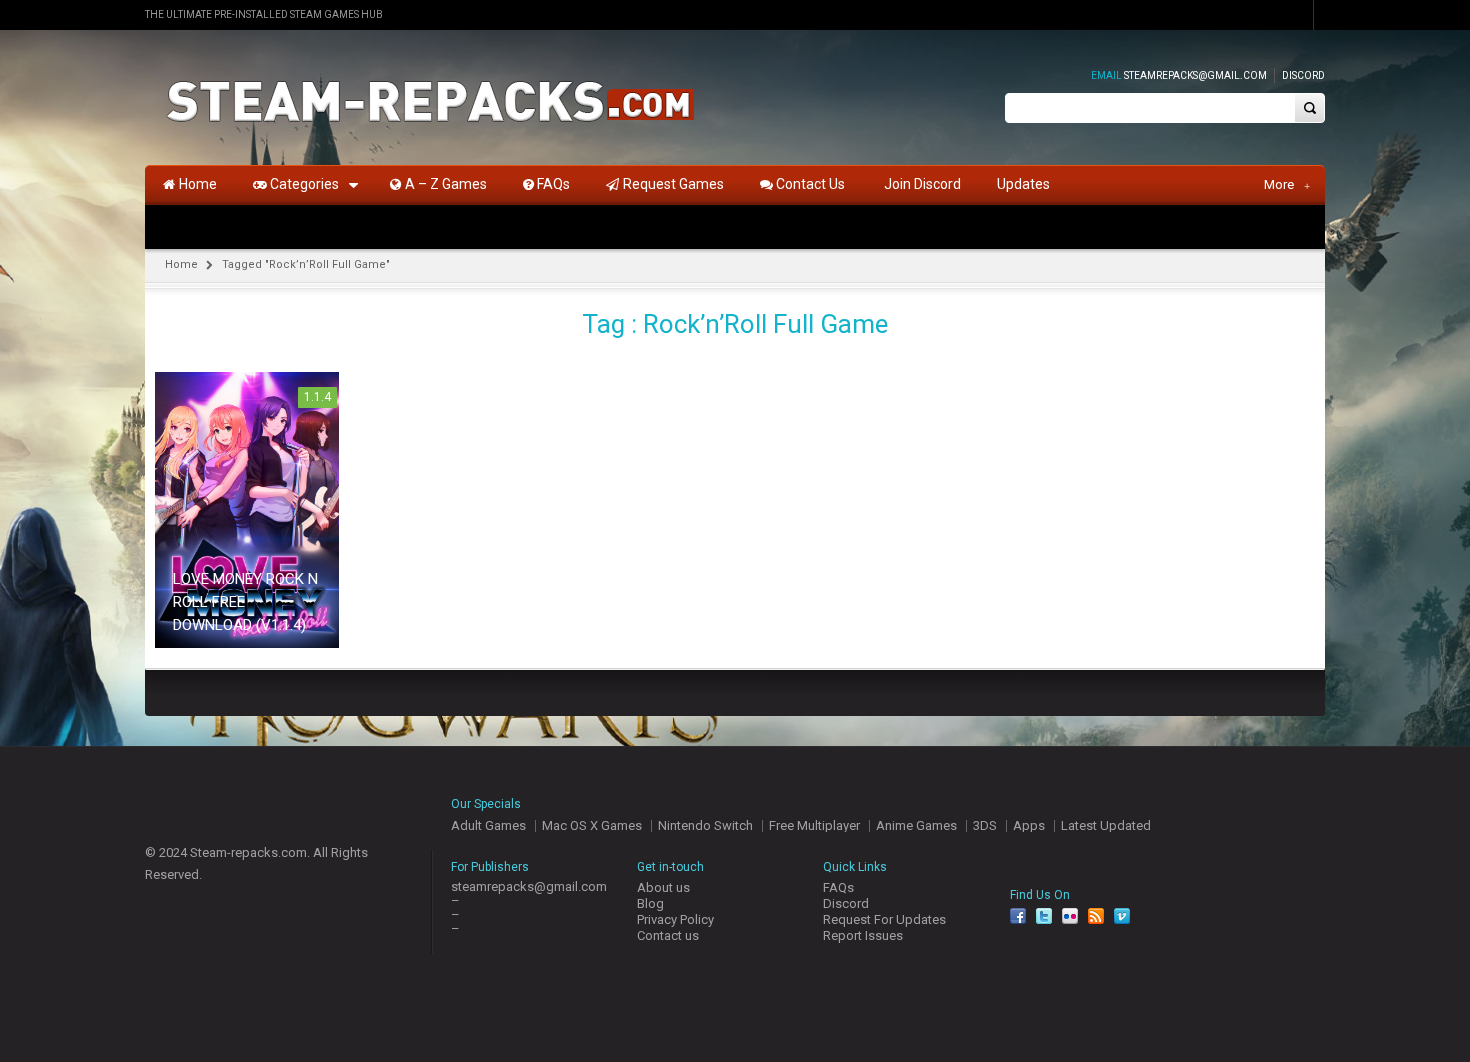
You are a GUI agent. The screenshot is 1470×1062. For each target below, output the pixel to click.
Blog (650, 903)
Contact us (668, 935)
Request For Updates (884, 919)
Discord (1303, 75)
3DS (985, 825)
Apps (1029, 825)
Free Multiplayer (814, 825)
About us (663, 887)
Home (181, 264)
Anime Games (916, 825)
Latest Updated (1106, 825)
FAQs (838, 887)
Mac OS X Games (592, 825)
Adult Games (488, 825)
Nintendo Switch (705, 825)
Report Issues (863, 935)
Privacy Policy (675, 919)
